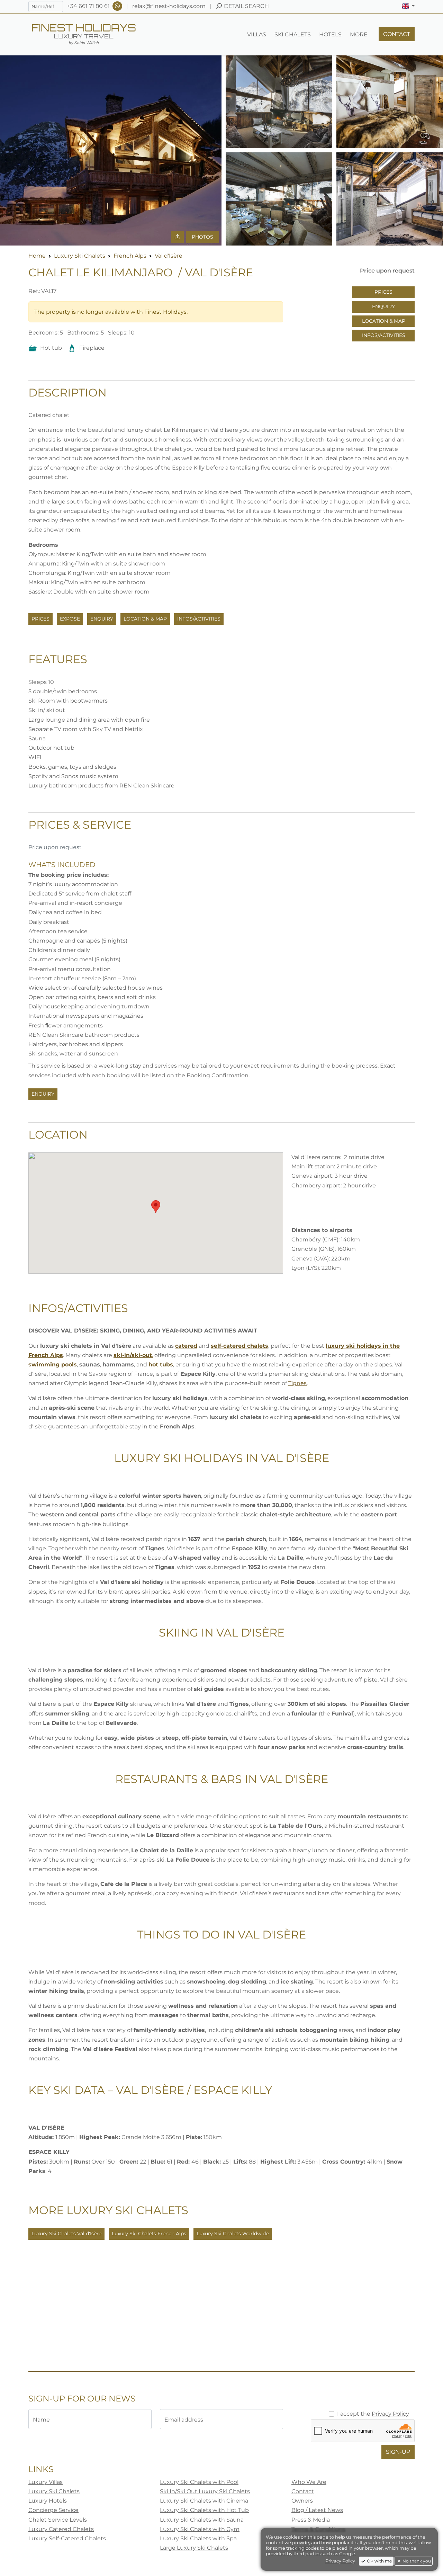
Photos (202, 237)
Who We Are (309, 2482)
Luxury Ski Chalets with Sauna (202, 2520)
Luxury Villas (46, 2482)
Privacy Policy (390, 2414)
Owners (302, 2501)
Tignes (297, 1383)
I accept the (373, 2414)
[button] (408, 6)
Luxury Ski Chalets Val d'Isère (66, 2234)
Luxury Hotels (48, 2501)
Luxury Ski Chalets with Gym (200, 2529)
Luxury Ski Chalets (80, 256)
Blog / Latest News (317, 2510)
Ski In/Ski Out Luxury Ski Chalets (205, 2491)
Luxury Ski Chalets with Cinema (204, 2501)
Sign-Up (398, 2452)
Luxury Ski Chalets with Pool (199, 2482)
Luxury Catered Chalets (61, 2529)
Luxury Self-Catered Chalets (67, 2538)
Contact (303, 2491)
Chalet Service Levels (58, 2520)
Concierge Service (53, 2510)
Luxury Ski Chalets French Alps (149, 2234)
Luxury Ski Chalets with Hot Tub (204, 2510)
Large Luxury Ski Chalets (194, 2548)
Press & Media (311, 2520)
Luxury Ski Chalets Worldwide (233, 2234)
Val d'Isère (169, 256)
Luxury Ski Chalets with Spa (198, 2538)
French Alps (130, 256)
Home (37, 256)
